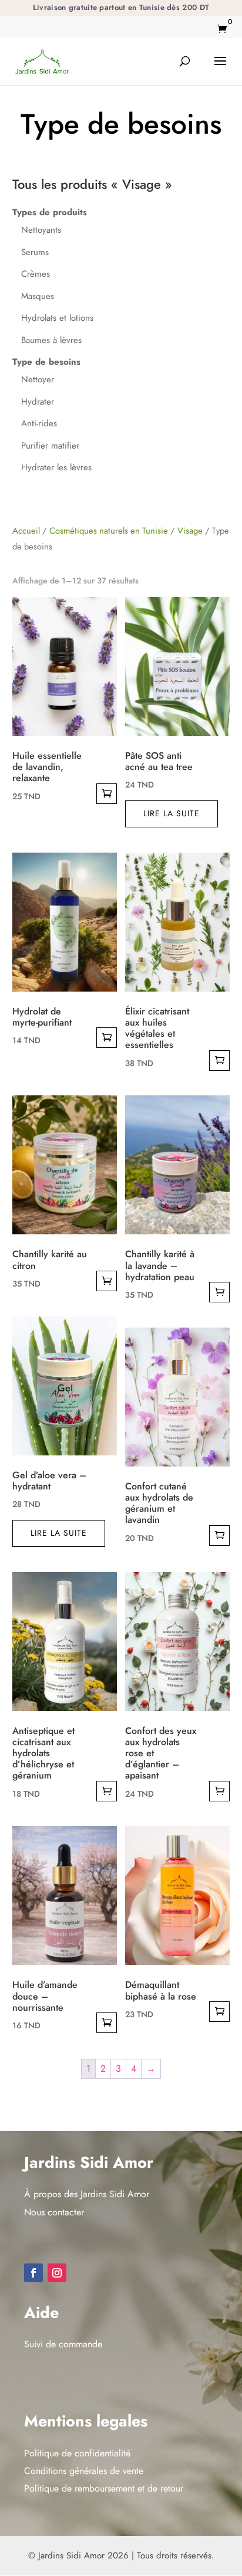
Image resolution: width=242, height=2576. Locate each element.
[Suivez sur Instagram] (57, 2273)
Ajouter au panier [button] (107, 794)
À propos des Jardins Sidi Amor (87, 2194)
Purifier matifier (50, 446)
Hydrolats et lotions (57, 318)
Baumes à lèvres (51, 340)
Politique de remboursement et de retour (104, 2488)
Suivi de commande (63, 2344)
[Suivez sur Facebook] (33, 2273)
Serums (35, 252)
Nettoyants (41, 230)
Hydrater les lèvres (56, 467)
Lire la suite (172, 813)
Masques (38, 296)
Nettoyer (38, 379)
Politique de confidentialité (77, 2453)
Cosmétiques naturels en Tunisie (109, 531)
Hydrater (38, 402)
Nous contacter (54, 2212)
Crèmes (36, 274)
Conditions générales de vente (84, 2471)
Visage (190, 531)
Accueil (26, 531)
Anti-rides (39, 423)
